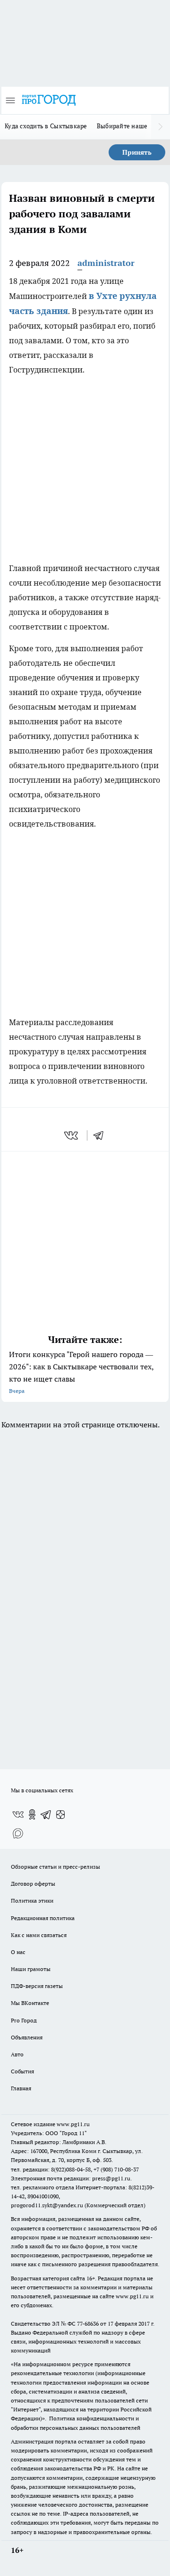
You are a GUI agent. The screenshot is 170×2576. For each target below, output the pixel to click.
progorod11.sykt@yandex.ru (47, 2205)
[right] (161, 127)
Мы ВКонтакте (30, 2003)
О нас (18, 1952)
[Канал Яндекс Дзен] (60, 1814)
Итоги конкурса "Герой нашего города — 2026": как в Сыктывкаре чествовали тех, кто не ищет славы (81, 1372)
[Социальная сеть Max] (18, 1833)
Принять (137, 152)
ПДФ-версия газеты (37, 1986)
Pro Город (24, 2020)
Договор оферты (33, 1884)
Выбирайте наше (122, 126)
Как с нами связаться (39, 1935)
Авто (17, 2054)
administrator (106, 263)
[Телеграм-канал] (46, 1814)
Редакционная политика (43, 1918)
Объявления (27, 2037)
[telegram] (102, 1135)
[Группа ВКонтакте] (18, 1814)
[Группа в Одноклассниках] (32, 1814)
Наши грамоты (31, 1969)
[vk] (72, 1135)
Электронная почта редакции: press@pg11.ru (71, 2178)
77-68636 (88, 2323)
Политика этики (32, 1901)
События (22, 2071)
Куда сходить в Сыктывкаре (46, 126)
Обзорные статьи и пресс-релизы (55, 1867)
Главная (21, 2088)
